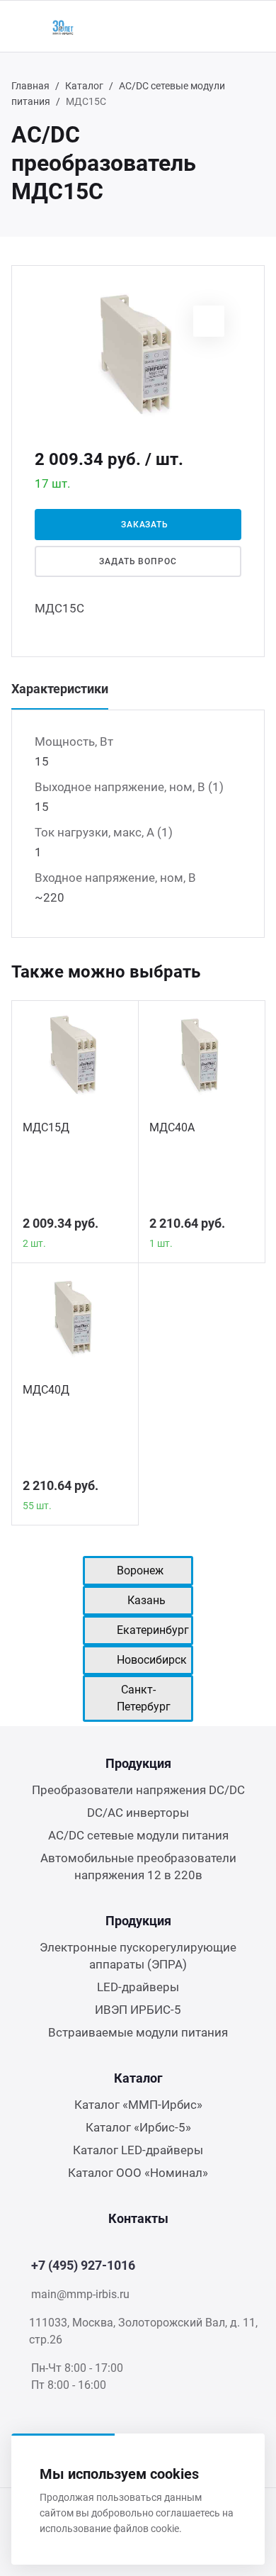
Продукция (138, 1763)
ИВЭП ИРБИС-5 (138, 2010)
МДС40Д (46, 1390)
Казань (146, 1600)
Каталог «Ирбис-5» (138, 2127)
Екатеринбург (153, 1630)
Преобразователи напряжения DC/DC (138, 1790)
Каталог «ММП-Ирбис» (138, 2105)
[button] (209, 321)
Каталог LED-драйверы (138, 2150)
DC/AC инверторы (138, 1813)
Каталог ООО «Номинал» (138, 2173)
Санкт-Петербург (144, 1698)
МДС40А (172, 1127)
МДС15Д (46, 1127)
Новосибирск (152, 1660)
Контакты (138, 2218)
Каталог (84, 86)
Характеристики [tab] (60, 689)
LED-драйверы (138, 1987)
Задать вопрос (138, 561)
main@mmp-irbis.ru (80, 2294)
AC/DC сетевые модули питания (138, 1835)
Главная (30, 86)
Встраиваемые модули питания (138, 2032)
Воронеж (140, 1570)
